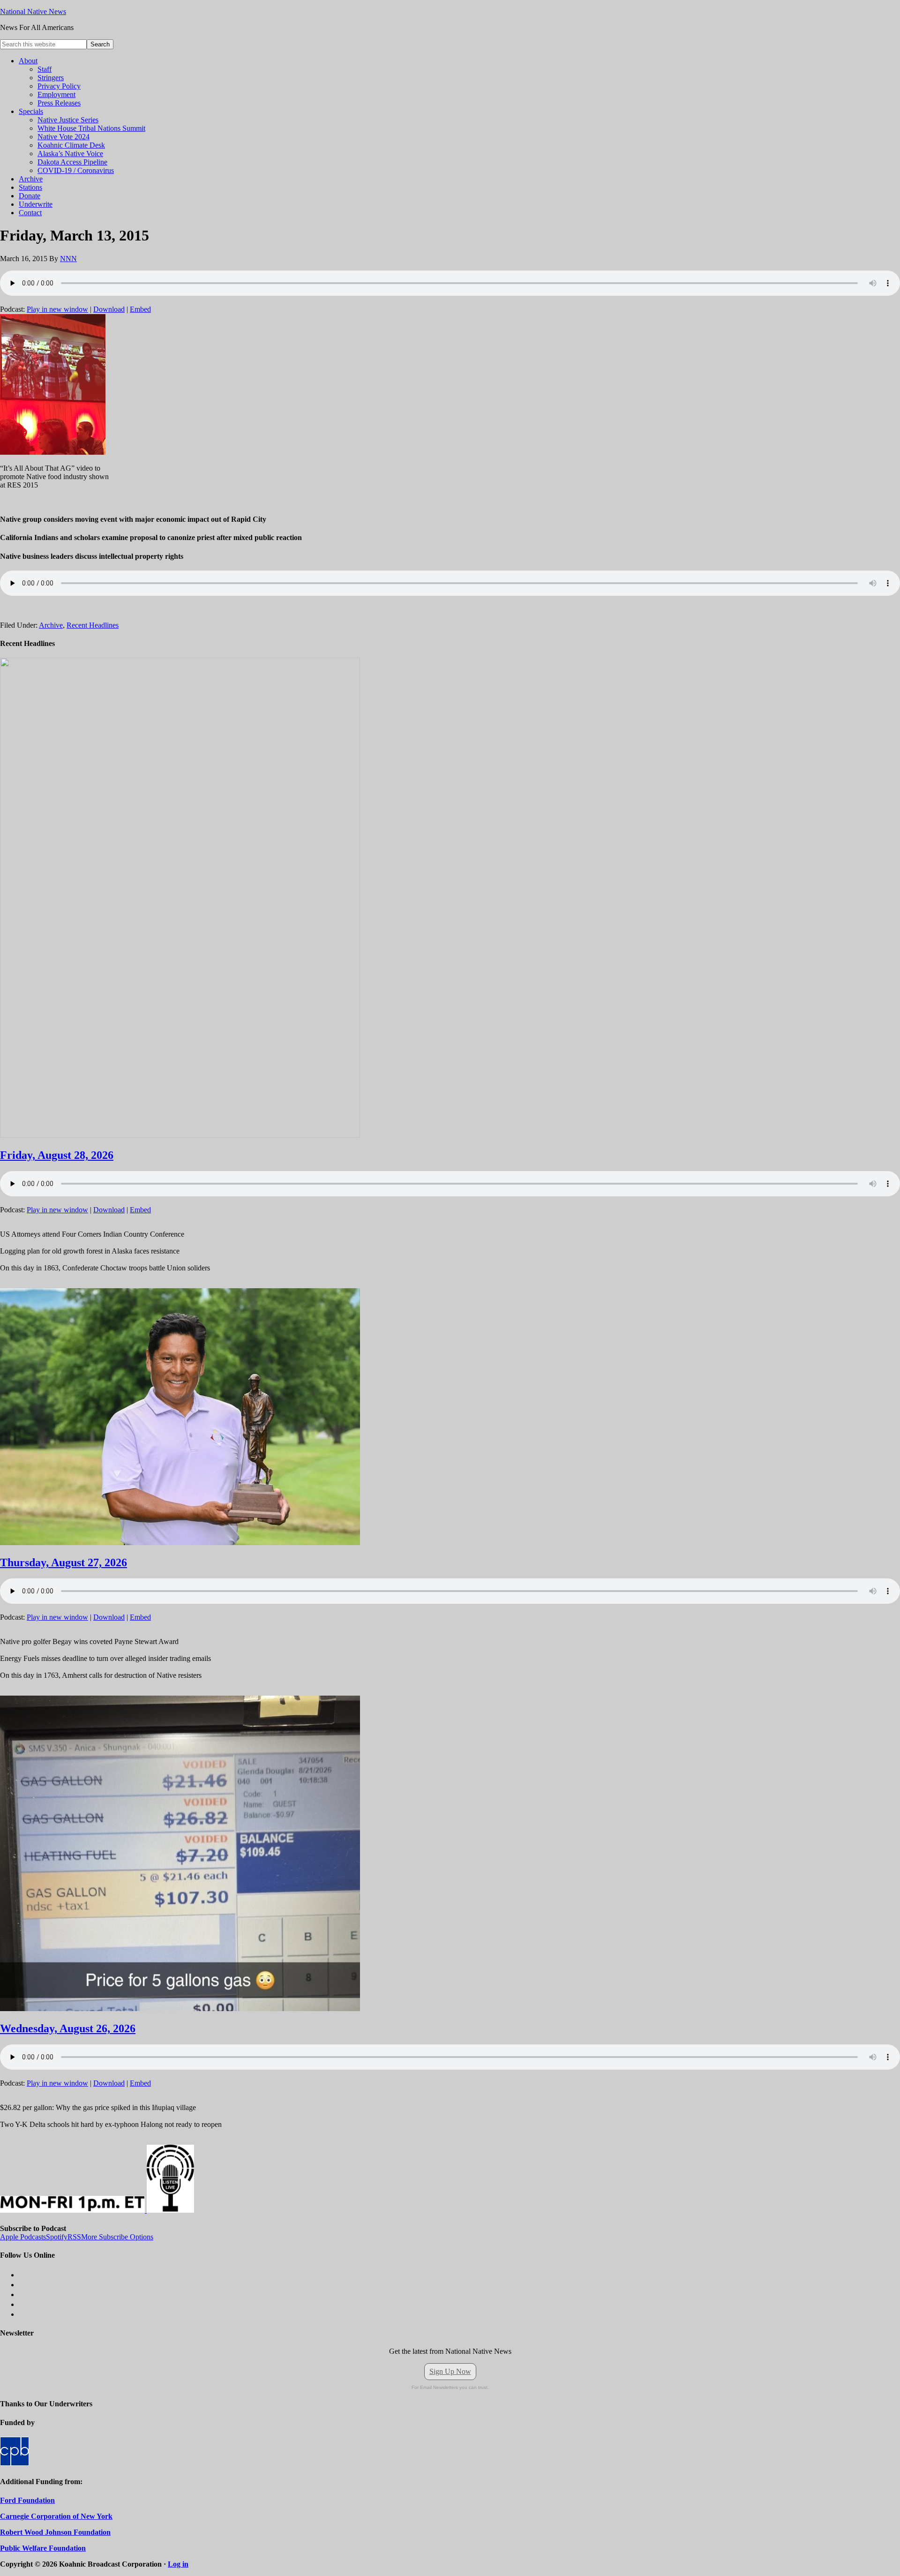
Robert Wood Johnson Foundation (55, 2532)
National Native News (33, 11)
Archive (51, 625)
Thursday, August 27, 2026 (64, 1562)
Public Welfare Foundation (43, 2548)
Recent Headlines (93, 625)
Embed (140, 309)
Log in (178, 2564)
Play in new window (57, 309)
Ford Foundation (27, 2500)
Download (109, 309)
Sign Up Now (450, 2371)
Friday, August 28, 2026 (57, 1155)
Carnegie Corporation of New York (56, 2516)
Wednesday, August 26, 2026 (68, 2028)
